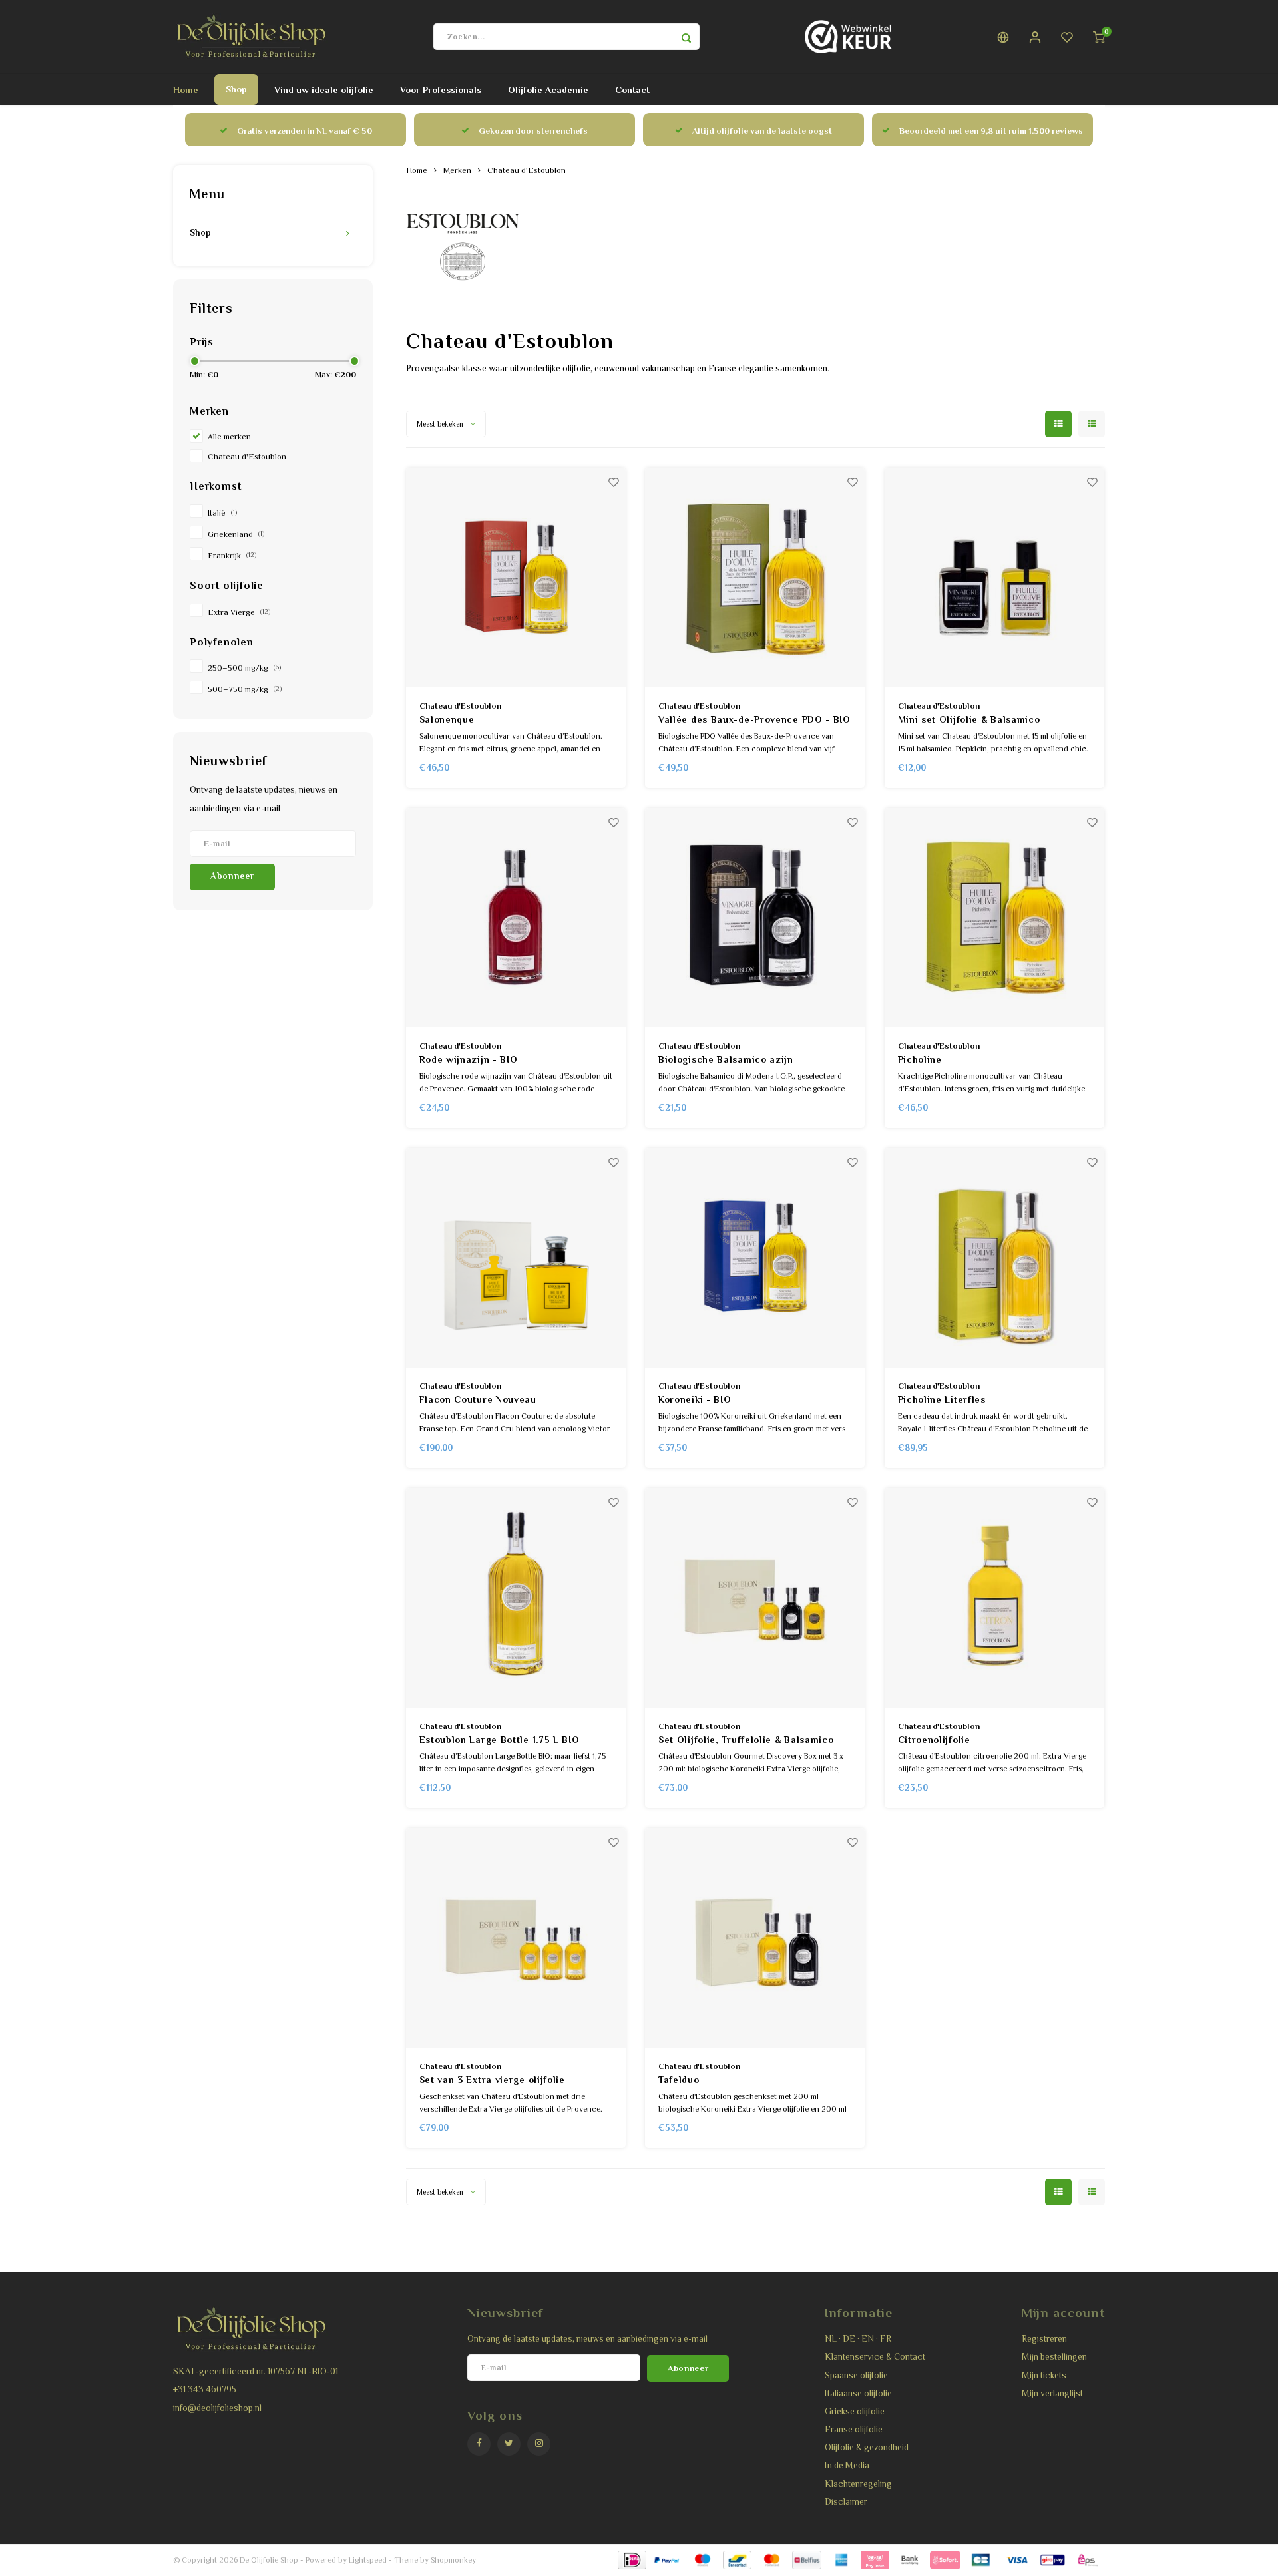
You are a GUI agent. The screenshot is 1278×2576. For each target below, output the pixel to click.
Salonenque (447, 719)
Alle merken (229, 437)
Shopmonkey (453, 2560)
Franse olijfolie (854, 2429)
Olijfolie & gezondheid (867, 2447)
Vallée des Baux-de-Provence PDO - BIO (754, 719)
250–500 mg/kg (244, 668)
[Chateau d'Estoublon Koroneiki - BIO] (755, 1258)
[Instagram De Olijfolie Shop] (539, 2444)
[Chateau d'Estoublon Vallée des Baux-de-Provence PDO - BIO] (755, 578)
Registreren (1044, 2339)
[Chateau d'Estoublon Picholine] (994, 918)
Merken (457, 170)
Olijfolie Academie (548, 90)
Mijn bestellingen (1054, 2357)
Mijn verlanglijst (1052, 2393)
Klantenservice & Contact (875, 2357)
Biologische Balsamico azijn (726, 1059)
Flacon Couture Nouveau (478, 1399)
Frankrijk (232, 556)
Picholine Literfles (942, 1399)
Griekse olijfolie (855, 2411)
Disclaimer (846, 2502)
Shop (236, 89)
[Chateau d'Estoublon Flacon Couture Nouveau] (516, 1258)
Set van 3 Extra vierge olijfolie (492, 2080)
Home (186, 90)
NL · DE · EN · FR (858, 2339)
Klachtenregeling (858, 2484)
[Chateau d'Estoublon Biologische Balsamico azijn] (755, 918)
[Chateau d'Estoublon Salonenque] (516, 578)
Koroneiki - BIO (695, 1399)
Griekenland (236, 534)
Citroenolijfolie (934, 1740)
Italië (222, 513)
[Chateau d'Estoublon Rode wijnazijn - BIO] (516, 918)
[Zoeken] (686, 37)
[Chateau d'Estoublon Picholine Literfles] (994, 1258)
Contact (632, 90)
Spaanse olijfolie (856, 2375)
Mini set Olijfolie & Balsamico (969, 719)
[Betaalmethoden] (631, 2559)
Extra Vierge (239, 612)
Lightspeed (368, 2560)
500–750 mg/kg (245, 689)
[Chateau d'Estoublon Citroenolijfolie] (994, 1598)
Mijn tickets (1044, 2375)
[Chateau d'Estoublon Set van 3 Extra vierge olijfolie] (516, 1938)
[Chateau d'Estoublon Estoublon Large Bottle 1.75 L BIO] (516, 1598)
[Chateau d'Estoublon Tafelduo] (755, 1938)
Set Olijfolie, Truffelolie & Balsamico (746, 1740)
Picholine (920, 1059)
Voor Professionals (441, 90)
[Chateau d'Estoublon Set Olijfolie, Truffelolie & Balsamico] (755, 1598)
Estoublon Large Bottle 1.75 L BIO (500, 1740)
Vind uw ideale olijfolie (324, 90)
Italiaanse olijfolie (858, 2393)
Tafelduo (679, 2080)
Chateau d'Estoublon (247, 457)
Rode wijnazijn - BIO (469, 1059)
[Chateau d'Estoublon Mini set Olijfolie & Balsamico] (994, 578)
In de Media (847, 2465)
